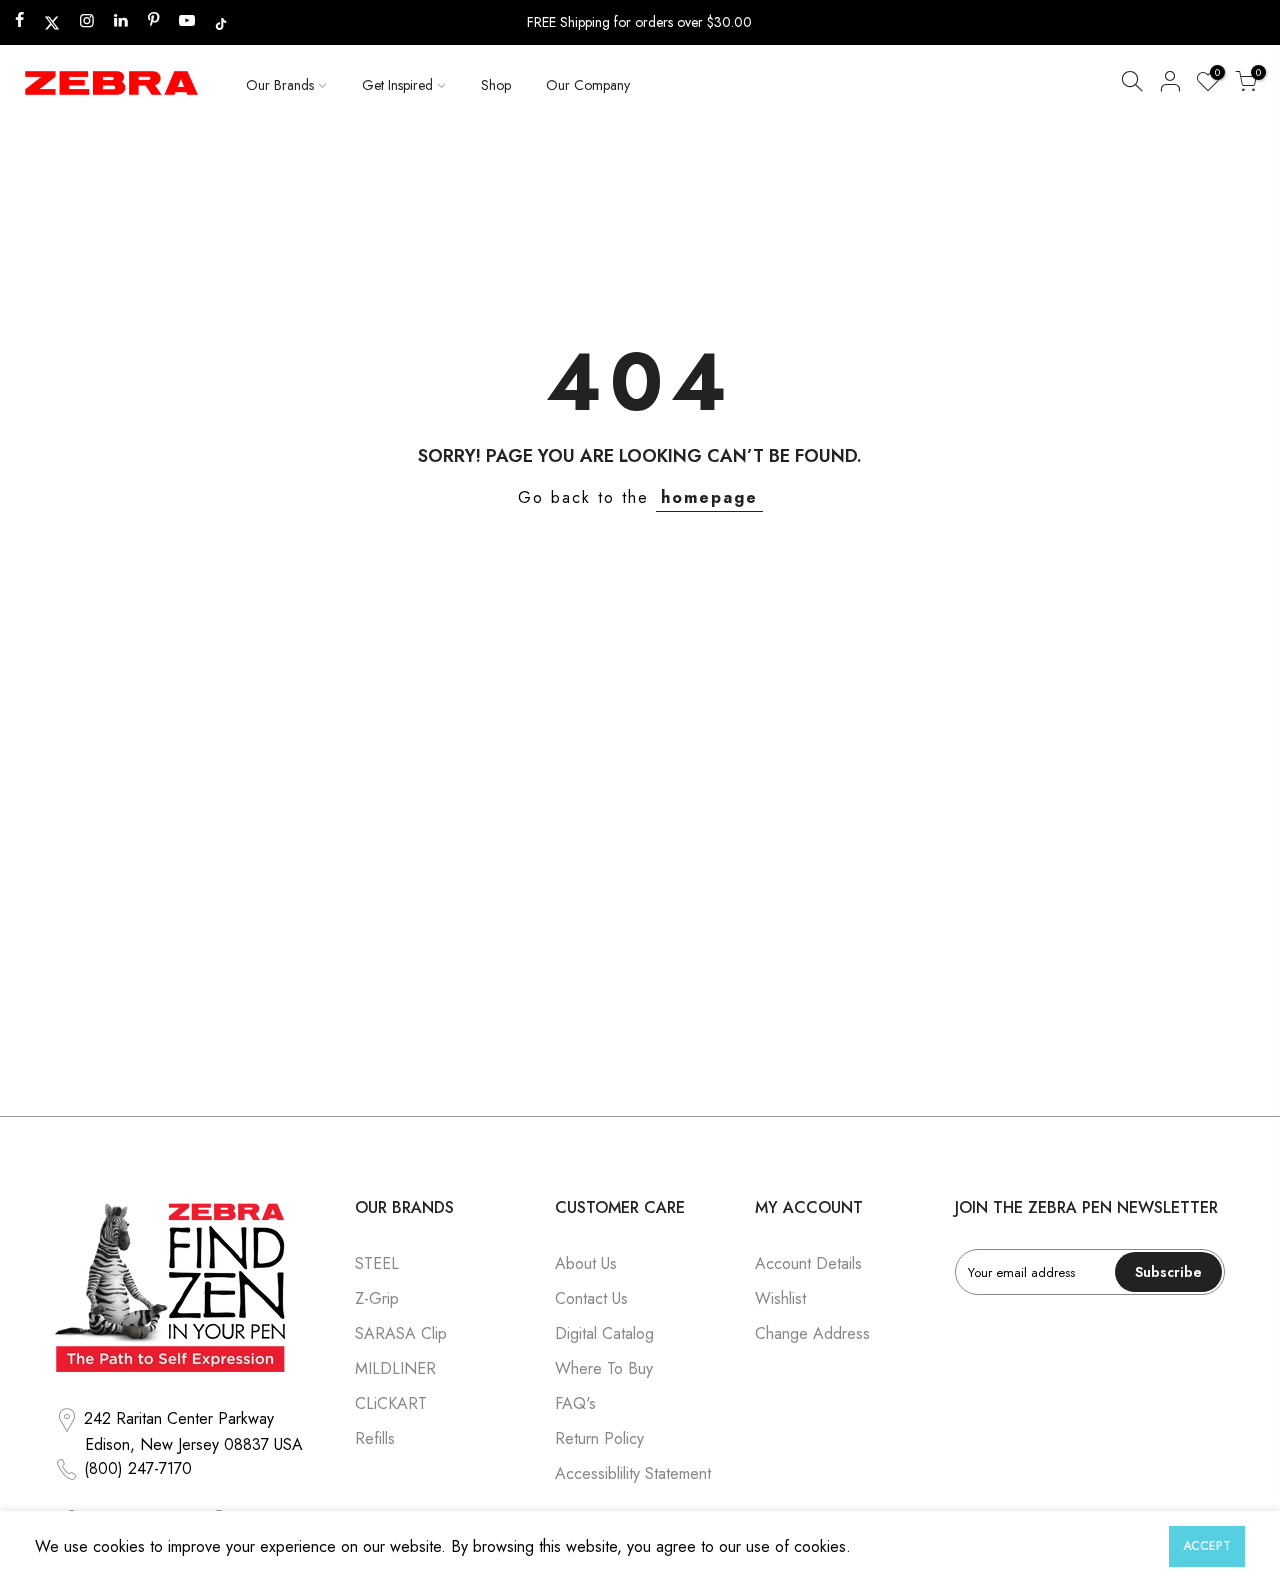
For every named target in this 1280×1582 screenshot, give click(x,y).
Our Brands (280, 85)
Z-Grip (377, 1298)
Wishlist (780, 1298)
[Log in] (1170, 85)
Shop (496, 85)
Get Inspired (397, 85)
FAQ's (575, 1403)
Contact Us (591, 1298)
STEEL (377, 1263)
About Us (586, 1263)
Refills (375, 1438)
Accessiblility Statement (633, 1473)
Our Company (588, 85)
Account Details (808, 1263)
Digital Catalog (604, 1333)
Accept (1207, 1546)
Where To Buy (604, 1368)
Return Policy (599, 1438)
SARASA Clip (401, 1333)
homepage (709, 497)
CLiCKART (391, 1403)
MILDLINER (395, 1368)
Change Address (812, 1333)
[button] (1132, 85)
